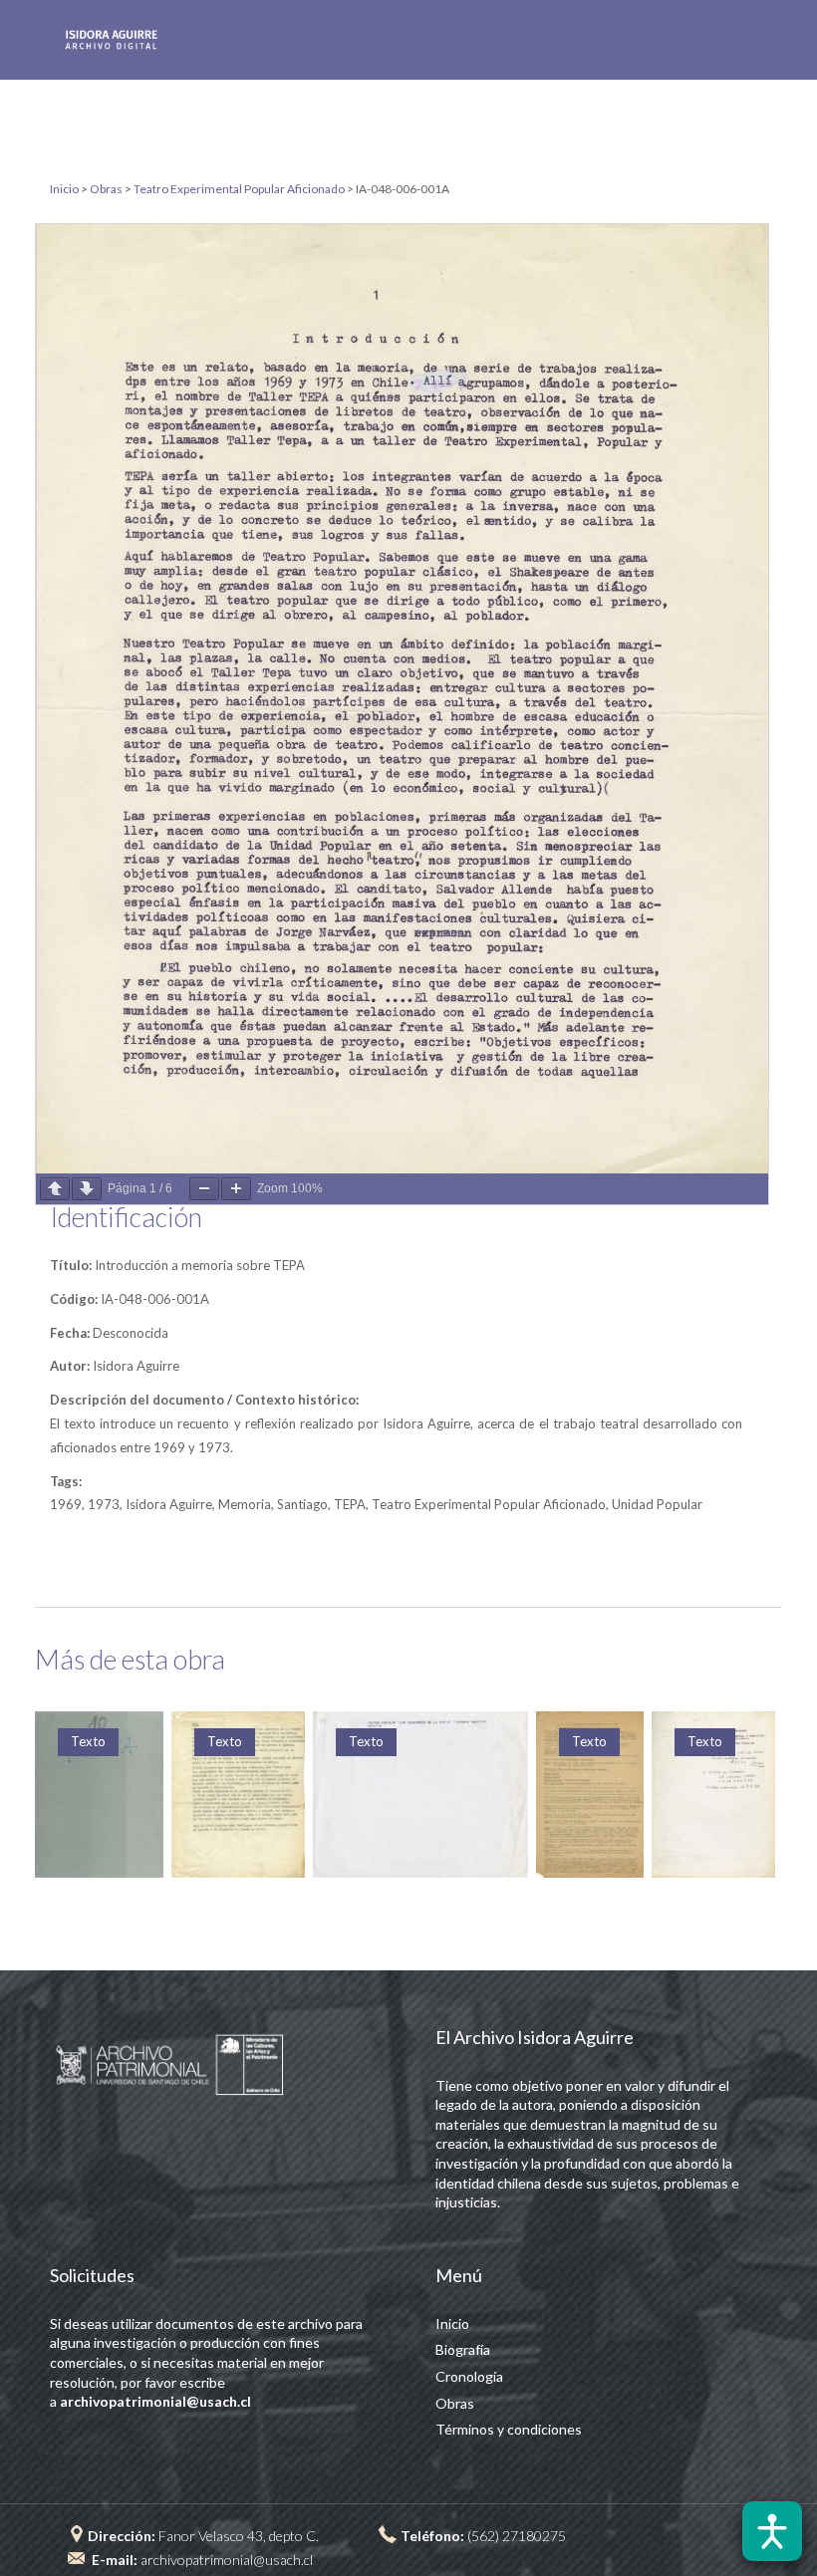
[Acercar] (236, 1189)
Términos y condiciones (509, 2429)
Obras (455, 2403)
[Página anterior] (55, 1189)
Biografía (463, 2349)
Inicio (452, 2323)
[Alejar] (204, 1189)
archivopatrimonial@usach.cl (227, 2560)
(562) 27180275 (517, 2536)
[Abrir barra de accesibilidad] (772, 2531)
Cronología (469, 2376)
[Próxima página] (87, 1189)
